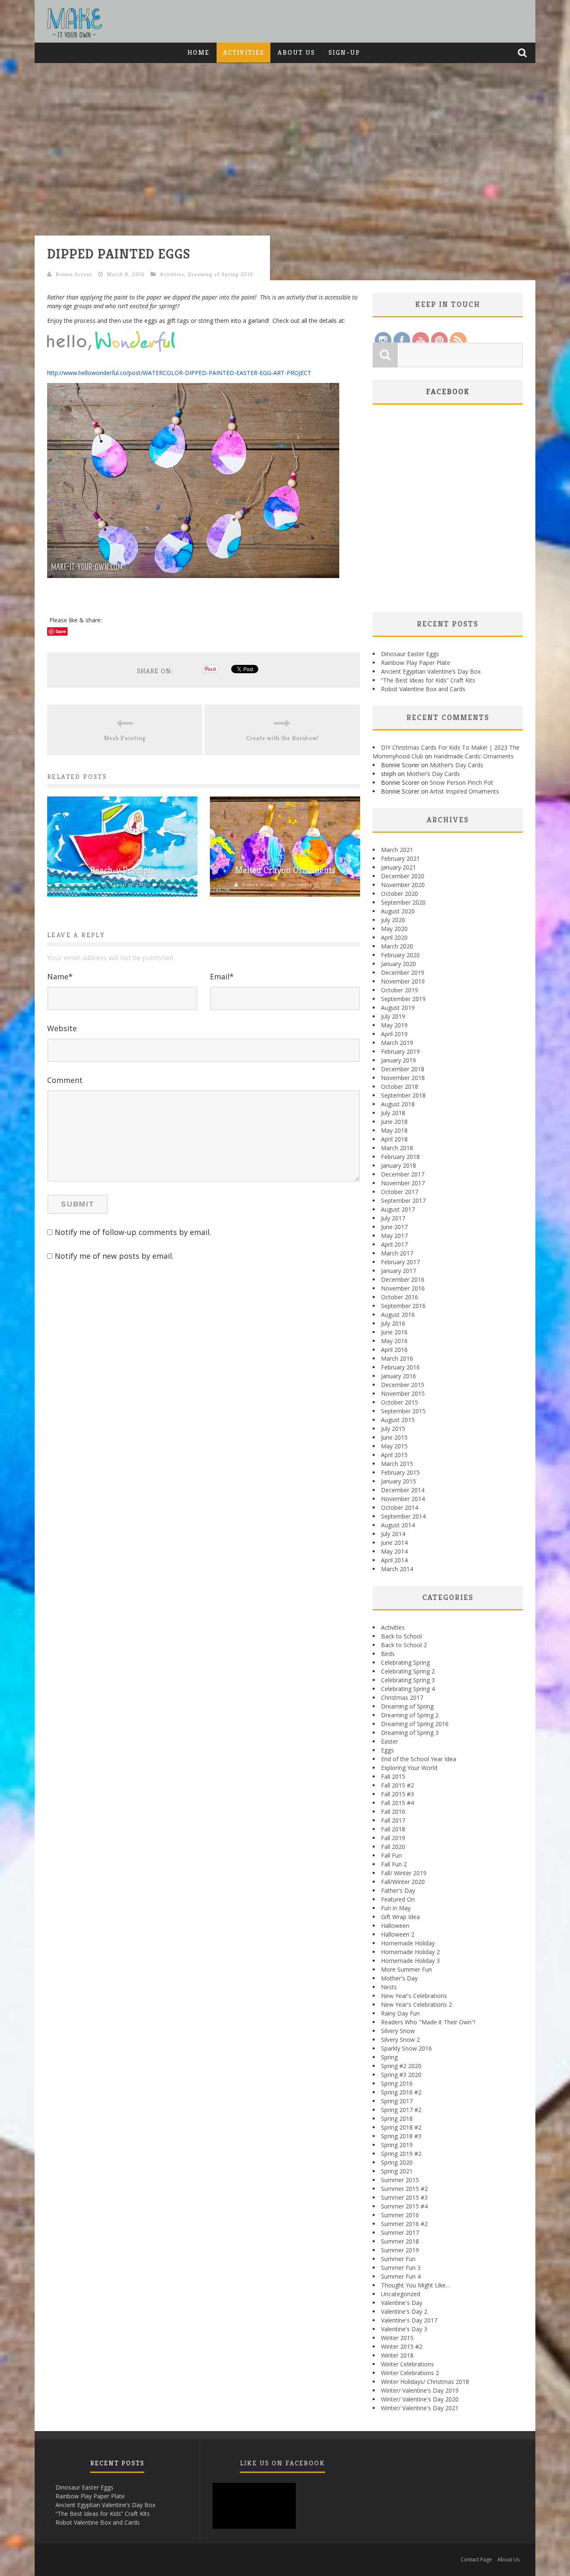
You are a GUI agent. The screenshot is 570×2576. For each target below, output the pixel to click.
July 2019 (393, 1016)
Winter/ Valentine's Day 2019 (420, 2390)
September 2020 (403, 902)
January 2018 (398, 1165)
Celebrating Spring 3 (408, 1680)
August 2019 (398, 1008)
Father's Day (398, 1890)
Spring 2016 (397, 2083)
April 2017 (394, 1244)
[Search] (523, 53)
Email (222, 976)
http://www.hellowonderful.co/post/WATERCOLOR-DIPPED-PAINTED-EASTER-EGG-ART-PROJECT (179, 373)
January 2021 (398, 867)
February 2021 (400, 858)
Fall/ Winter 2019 (404, 1873)
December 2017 (403, 1174)
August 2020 (398, 911)
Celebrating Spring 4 (408, 1689)
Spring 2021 (397, 2171)
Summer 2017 (400, 2232)
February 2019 (400, 1051)
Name (60, 976)
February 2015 (400, 1472)
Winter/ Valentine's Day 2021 (420, 2408)
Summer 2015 (400, 2180)
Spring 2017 (397, 2101)
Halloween (395, 1926)
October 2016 (400, 1297)
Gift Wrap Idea (400, 1917)
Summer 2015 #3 (404, 2197)
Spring (389, 2057)
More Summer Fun (406, 1969)
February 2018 (400, 1157)
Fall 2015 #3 (397, 1794)
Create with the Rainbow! (282, 738)
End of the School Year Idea (419, 1759)
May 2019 (394, 1025)
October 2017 (400, 1192)
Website (62, 1028)
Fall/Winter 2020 (403, 1882)
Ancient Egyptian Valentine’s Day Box (431, 671)
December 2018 (403, 1069)
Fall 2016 (393, 1812)
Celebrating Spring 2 (408, 1671)
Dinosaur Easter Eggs (410, 654)
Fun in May (396, 1908)
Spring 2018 (397, 2118)
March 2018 (397, 1148)
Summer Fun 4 (401, 2276)
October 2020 (400, 894)
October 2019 (400, 990)
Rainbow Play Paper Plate (416, 663)
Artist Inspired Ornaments (464, 791)
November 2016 (403, 1288)
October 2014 (400, 1507)
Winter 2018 (397, 2355)
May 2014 (394, 1551)
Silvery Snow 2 (400, 2040)
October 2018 (400, 1086)
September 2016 (403, 1306)
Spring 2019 (397, 2145)
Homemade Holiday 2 (410, 1952)
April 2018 (394, 1139)
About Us (296, 52)
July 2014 (393, 1534)
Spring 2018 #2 (401, 2127)
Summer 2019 (400, 2250)
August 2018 (398, 1104)
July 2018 (393, 1113)
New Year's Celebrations (414, 1996)
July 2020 (393, 920)
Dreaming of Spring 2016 (221, 274)
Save (61, 631)
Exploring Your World (409, 1768)
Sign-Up (344, 52)
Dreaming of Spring (407, 1706)
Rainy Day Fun (400, 2013)
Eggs (387, 1750)
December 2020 (403, 876)
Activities (243, 52)
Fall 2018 (393, 1829)
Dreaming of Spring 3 (410, 1733)
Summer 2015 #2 (404, 2189)
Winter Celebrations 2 (410, 2373)
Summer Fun (398, 2259)
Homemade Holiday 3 (410, 1961)
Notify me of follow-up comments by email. (133, 1232)
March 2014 (397, 1569)
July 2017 (393, 1218)
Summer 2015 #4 (404, 2206)
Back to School (401, 1636)
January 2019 (398, 1060)
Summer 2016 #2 (404, 2224)
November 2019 (403, 981)
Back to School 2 (404, 1645)
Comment (65, 1080)
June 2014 (394, 1543)
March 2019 (397, 1043)
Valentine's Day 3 (404, 2329)
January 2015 (398, 1481)
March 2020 (397, 946)
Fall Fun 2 (394, 1864)
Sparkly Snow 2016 (406, 2048)
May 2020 (394, 929)
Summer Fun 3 (401, 2268)
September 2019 (403, 999)
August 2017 (398, 1209)
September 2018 (403, 1095)
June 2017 (394, 1227)
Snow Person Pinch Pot (462, 782)
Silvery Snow (398, 2031)
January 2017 (398, 1271)
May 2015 (394, 1446)
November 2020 (403, 885)
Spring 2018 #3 (401, 2136)
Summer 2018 (400, 2241)
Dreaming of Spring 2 (410, 1715)
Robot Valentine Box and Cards (423, 689)
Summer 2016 (400, 2215)
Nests (389, 1987)
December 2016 (403, 1279)
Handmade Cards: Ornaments (474, 756)
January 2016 (398, 1376)
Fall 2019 (393, 1838)
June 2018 (394, 1122)
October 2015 (400, 1402)
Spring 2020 (397, 2162)
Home (198, 52)
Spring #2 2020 (401, 2066)
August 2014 (398, 1525)
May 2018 (394, 1130)
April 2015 (394, 1455)
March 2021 (397, 850)
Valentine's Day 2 (404, 2311)
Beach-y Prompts (122, 870)
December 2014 (403, 1490)
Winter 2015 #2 (402, 2347)
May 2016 (394, 1341)
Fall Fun (391, 1855)
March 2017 (397, 1253)
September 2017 (403, 1201)
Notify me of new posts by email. (114, 1256)
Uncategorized (401, 2294)
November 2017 (403, 1183)
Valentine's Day (402, 2303)
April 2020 (394, 937)
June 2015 (394, 1437)
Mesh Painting (125, 738)
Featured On (398, 1899)
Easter (390, 1741)
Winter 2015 (397, 2338)
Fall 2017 (393, 1820)
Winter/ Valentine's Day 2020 (420, 2399)
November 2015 (403, 1393)
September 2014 (403, 1516)
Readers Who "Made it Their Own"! (428, 2022)
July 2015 (393, 1429)
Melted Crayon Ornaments (285, 870)
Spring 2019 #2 (401, 2154)
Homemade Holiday (408, 1943)
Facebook (448, 392)
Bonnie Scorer (74, 274)
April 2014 (394, 1560)
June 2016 (394, 1332)
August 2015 (398, 1420)
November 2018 (403, 1078)
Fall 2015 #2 (397, 1785)
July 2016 (393, 1323)
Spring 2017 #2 (401, 2110)
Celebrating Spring (405, 1662)
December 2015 (403, 1385)
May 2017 (394, 1236)
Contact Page (476, 2560)
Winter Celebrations (407, 2364)
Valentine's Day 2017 (409, 2320)
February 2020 (400, 955)
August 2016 (398, 1315)
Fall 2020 (393, 1847)
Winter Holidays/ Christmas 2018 (425, 2382)
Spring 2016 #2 (401, 2092)
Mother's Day (399, 1978)
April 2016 (394, 1350)
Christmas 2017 (402, 1697)
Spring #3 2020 (401, 2075)
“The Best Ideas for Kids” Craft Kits (428, 680)
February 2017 (400, 1262)
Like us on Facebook (282, 2463)
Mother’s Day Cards (457, 765)
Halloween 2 (398, 1934)
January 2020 (398, 964)
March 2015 (397, 1464)
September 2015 (403, 1411)
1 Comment (172, 885)
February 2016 (400, 1367)
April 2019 (394, 1034)
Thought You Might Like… (416, 2285)
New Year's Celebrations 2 (416, 2004)
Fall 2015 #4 (397, 1803)
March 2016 (397, 1358)
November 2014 (403, 1499)
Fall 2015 (393, 1776)
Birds (388, 1654)
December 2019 (403, 972)
